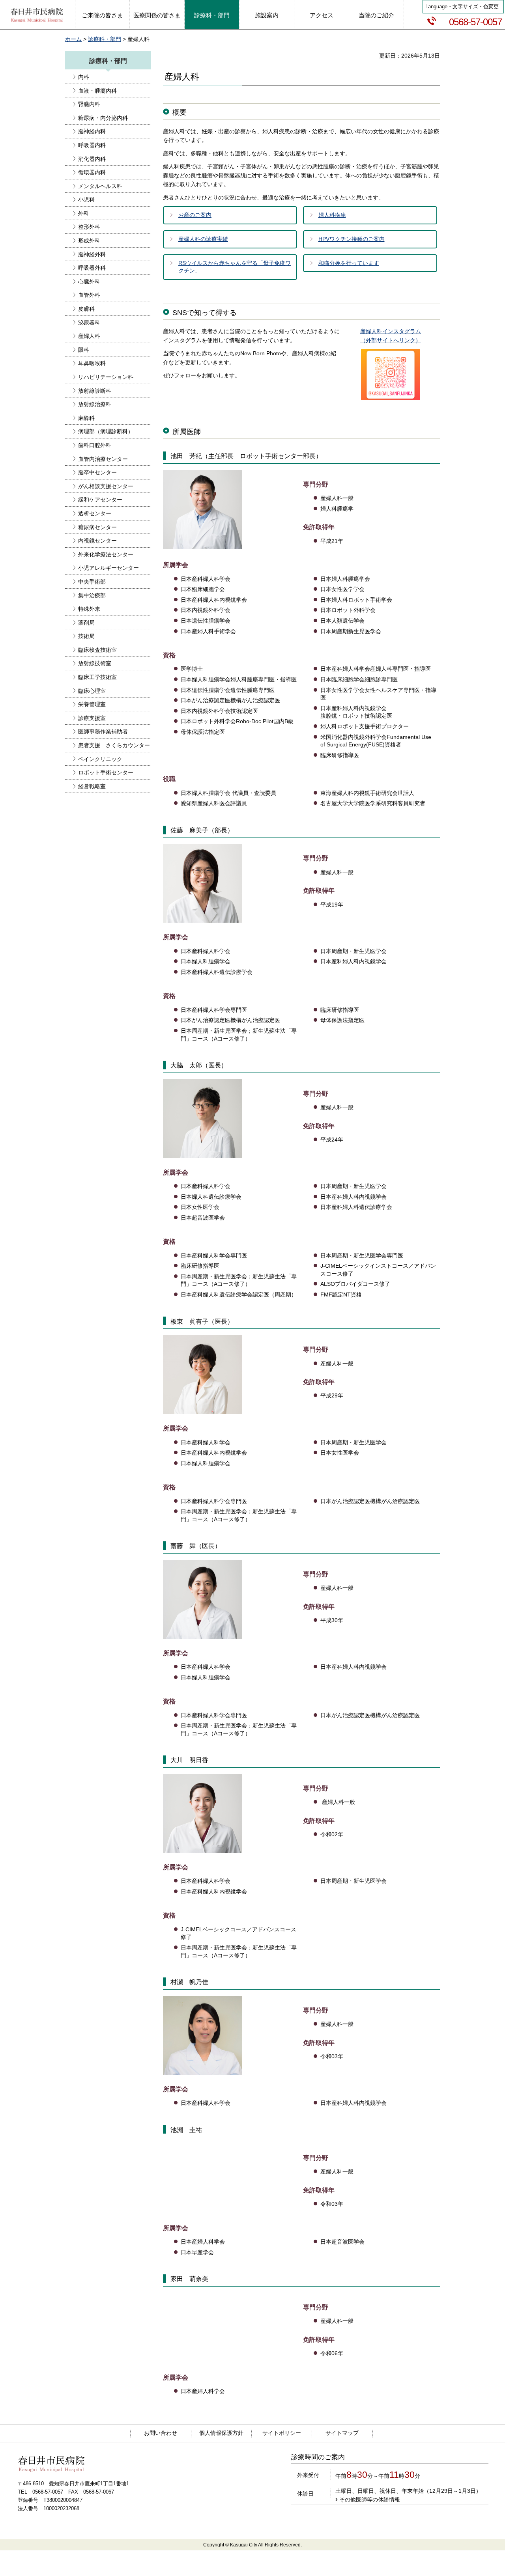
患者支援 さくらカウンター (114, 745)
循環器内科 (92, 172)
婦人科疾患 (332, 215)
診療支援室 (92, 718)
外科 (84, 213)
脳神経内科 (92, 131)
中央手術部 (92, 582)
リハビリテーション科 (106, 377)
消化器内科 (92, 159)
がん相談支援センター (106, 486)
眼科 (84, 350)
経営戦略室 (92, 786)
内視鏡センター (97, 541)
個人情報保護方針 (221, 2433)
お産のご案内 (195, 215)
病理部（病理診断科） (106, 431)
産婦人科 (89, 336)
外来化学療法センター (106, 554)
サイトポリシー (282, 2433)
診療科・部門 (105, 39)
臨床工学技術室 (97, 677)
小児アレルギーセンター (108, 568)
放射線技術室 (95, 663)
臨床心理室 (92, 691)
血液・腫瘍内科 (97, 91)
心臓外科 (89, 282)
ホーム (73, 39)
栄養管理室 (92, 704)
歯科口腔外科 (95, 445)
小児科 (86, 200)
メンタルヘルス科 (100, 186)
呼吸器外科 (92, 268)
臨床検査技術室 (97, 650)
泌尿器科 (89, 323)
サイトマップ (342, 2433)
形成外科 (89, 241)
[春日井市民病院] (37, 16)
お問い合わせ (161, 2433)
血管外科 (89, 295)
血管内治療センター (103, 459)
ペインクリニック (100, 759)
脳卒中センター (97, 472)
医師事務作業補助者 (103, 731)
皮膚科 (86, 309)
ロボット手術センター (106, 772)
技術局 (86, 636)
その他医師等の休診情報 (370, 2500)
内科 (84, 77)
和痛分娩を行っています (349, 263)
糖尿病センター (97, 527)
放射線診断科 (95, 391)
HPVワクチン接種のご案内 (352, 239)
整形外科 (89, 227)
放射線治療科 (95, 404)
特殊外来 (89, 609)
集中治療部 (92, 595)
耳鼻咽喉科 (92, 363)
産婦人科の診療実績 (203, 239)
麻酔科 (86, 418)
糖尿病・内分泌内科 (103, 118)
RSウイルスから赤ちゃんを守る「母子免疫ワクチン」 (235, 267)
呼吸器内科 (92, 145)
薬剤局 (86, 623)
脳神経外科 (92, 254)
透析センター (95, 513)
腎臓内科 (89, 104)
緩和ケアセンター (100, 500)
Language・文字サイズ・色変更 (462, 7)
